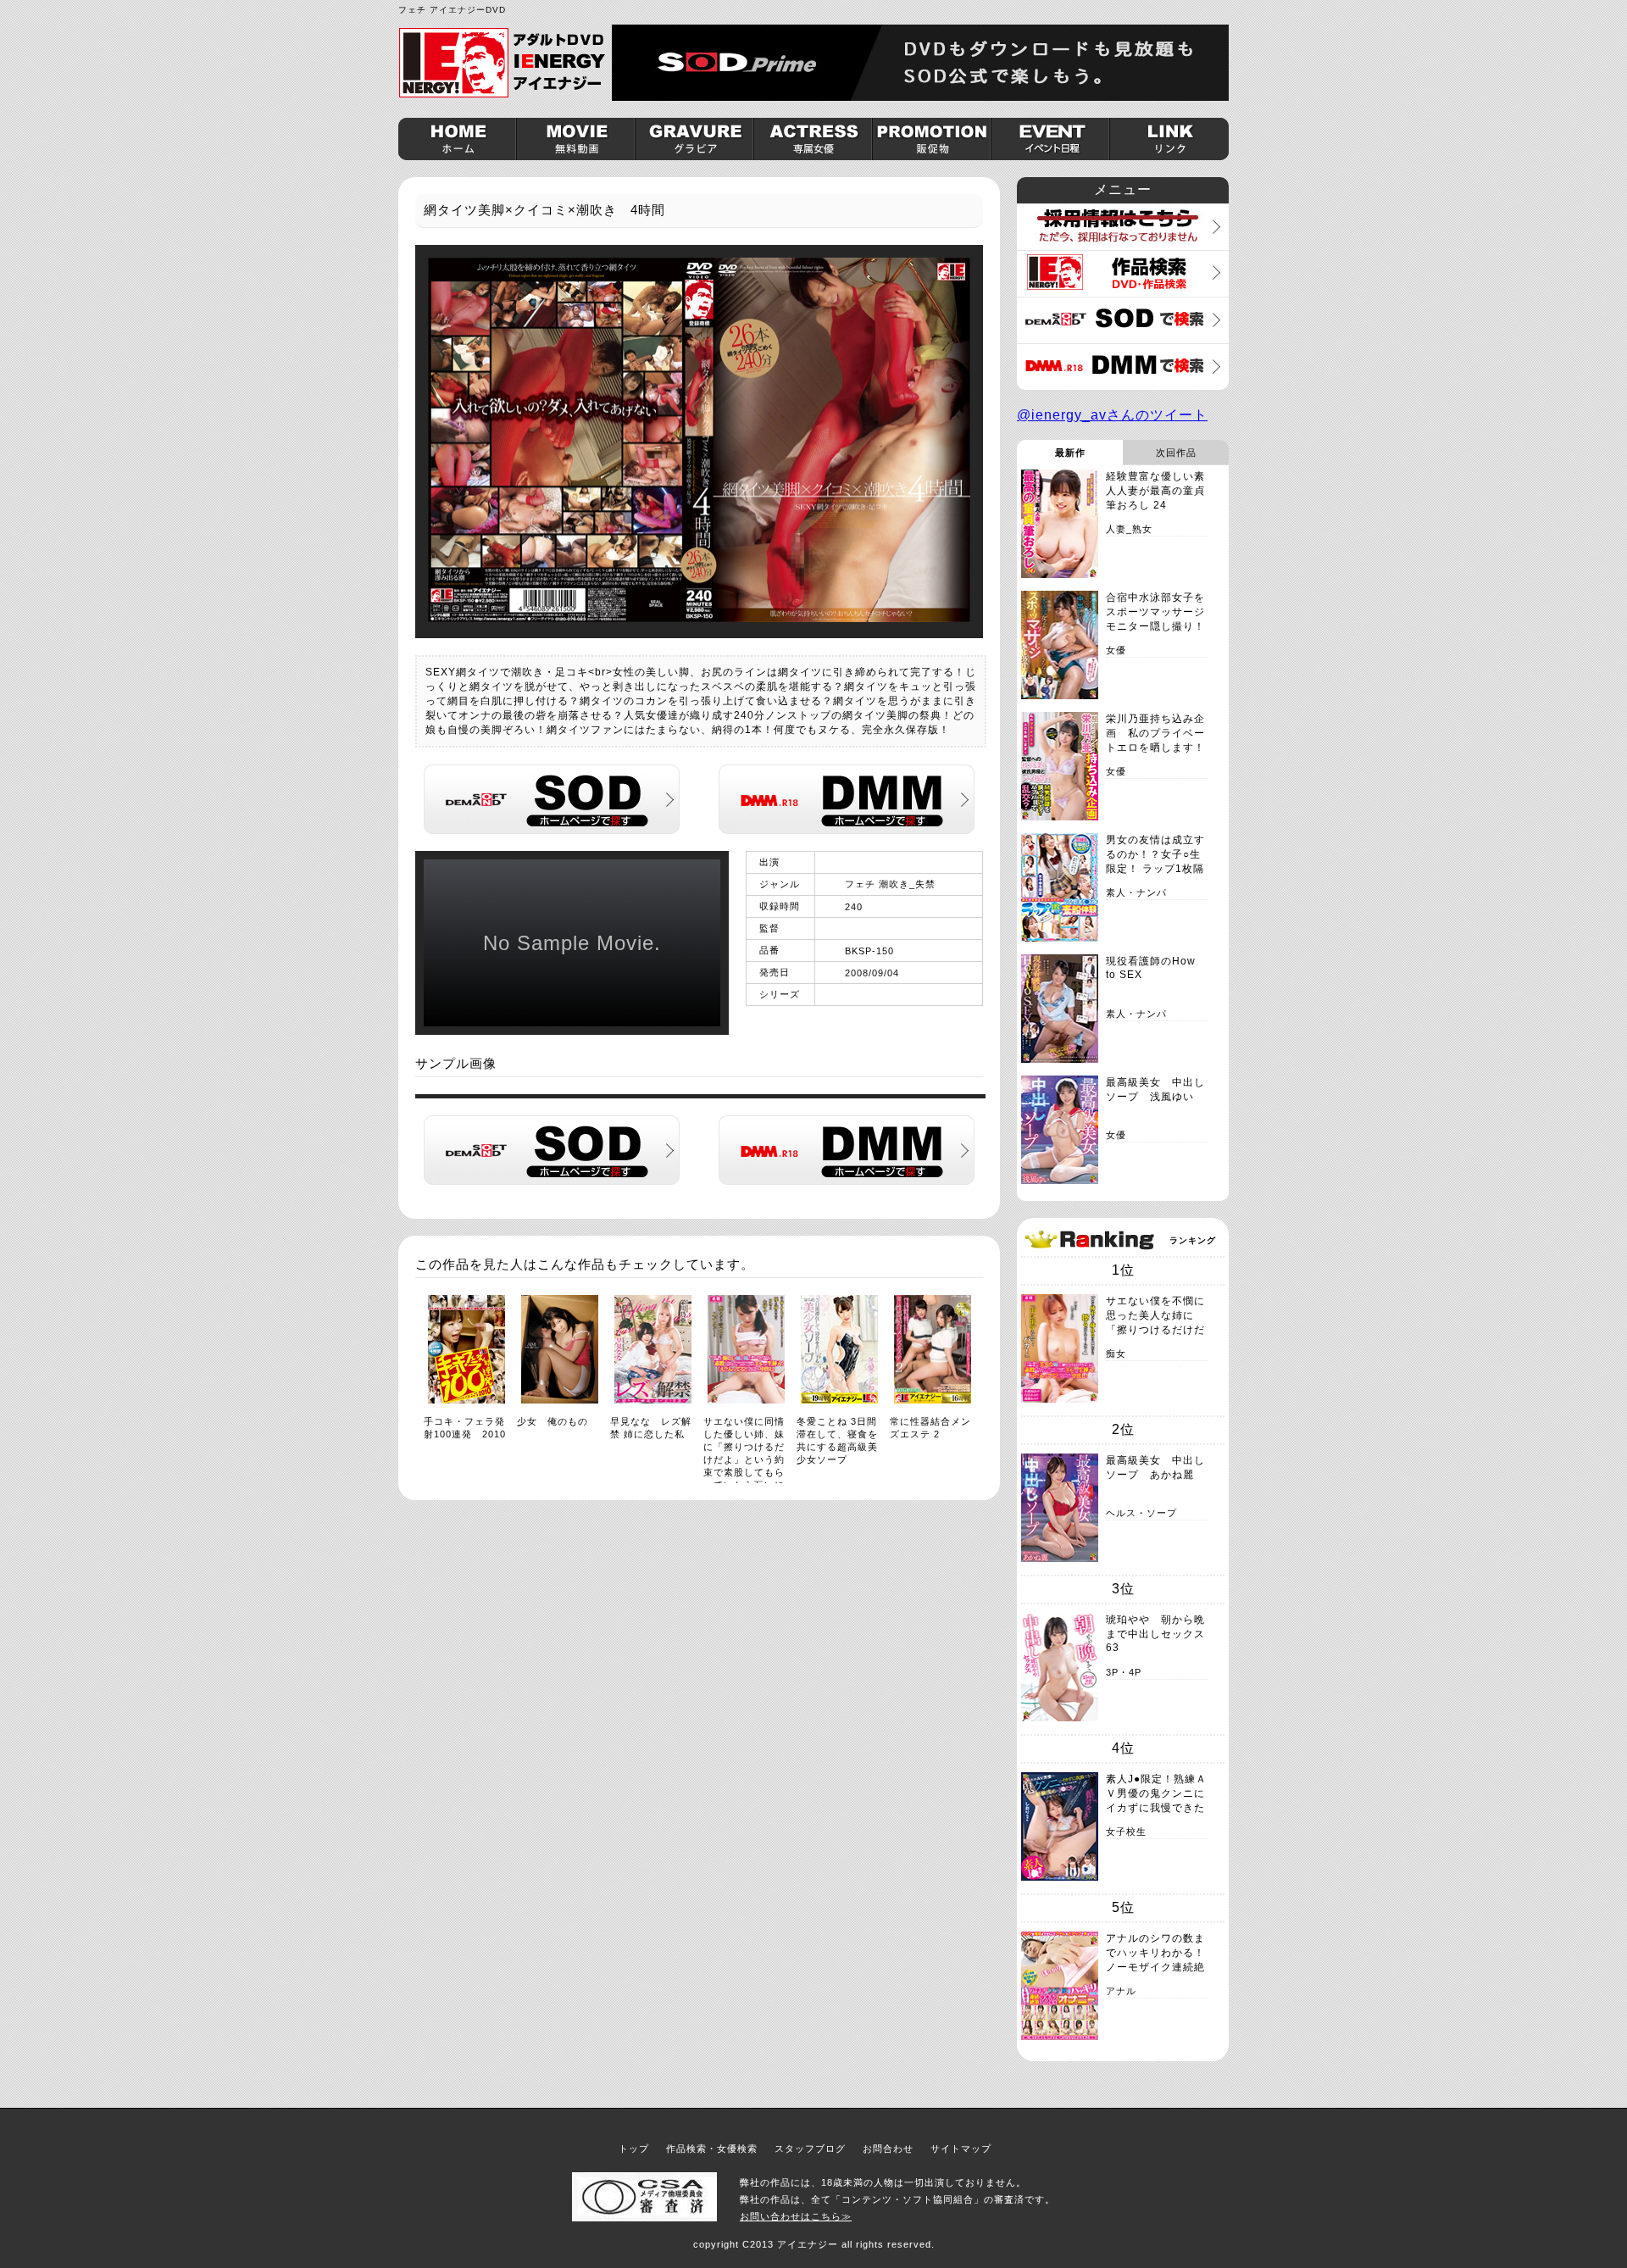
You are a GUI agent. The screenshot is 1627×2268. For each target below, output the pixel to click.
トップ (634, 2148)
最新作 (1070, 453)
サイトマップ (961, 2148)
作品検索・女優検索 (712, 2148)
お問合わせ (888, 2148)
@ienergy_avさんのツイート (1112, 415)
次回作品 (1176, 453)
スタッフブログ (810, 2148)
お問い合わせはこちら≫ (796, 2216)
